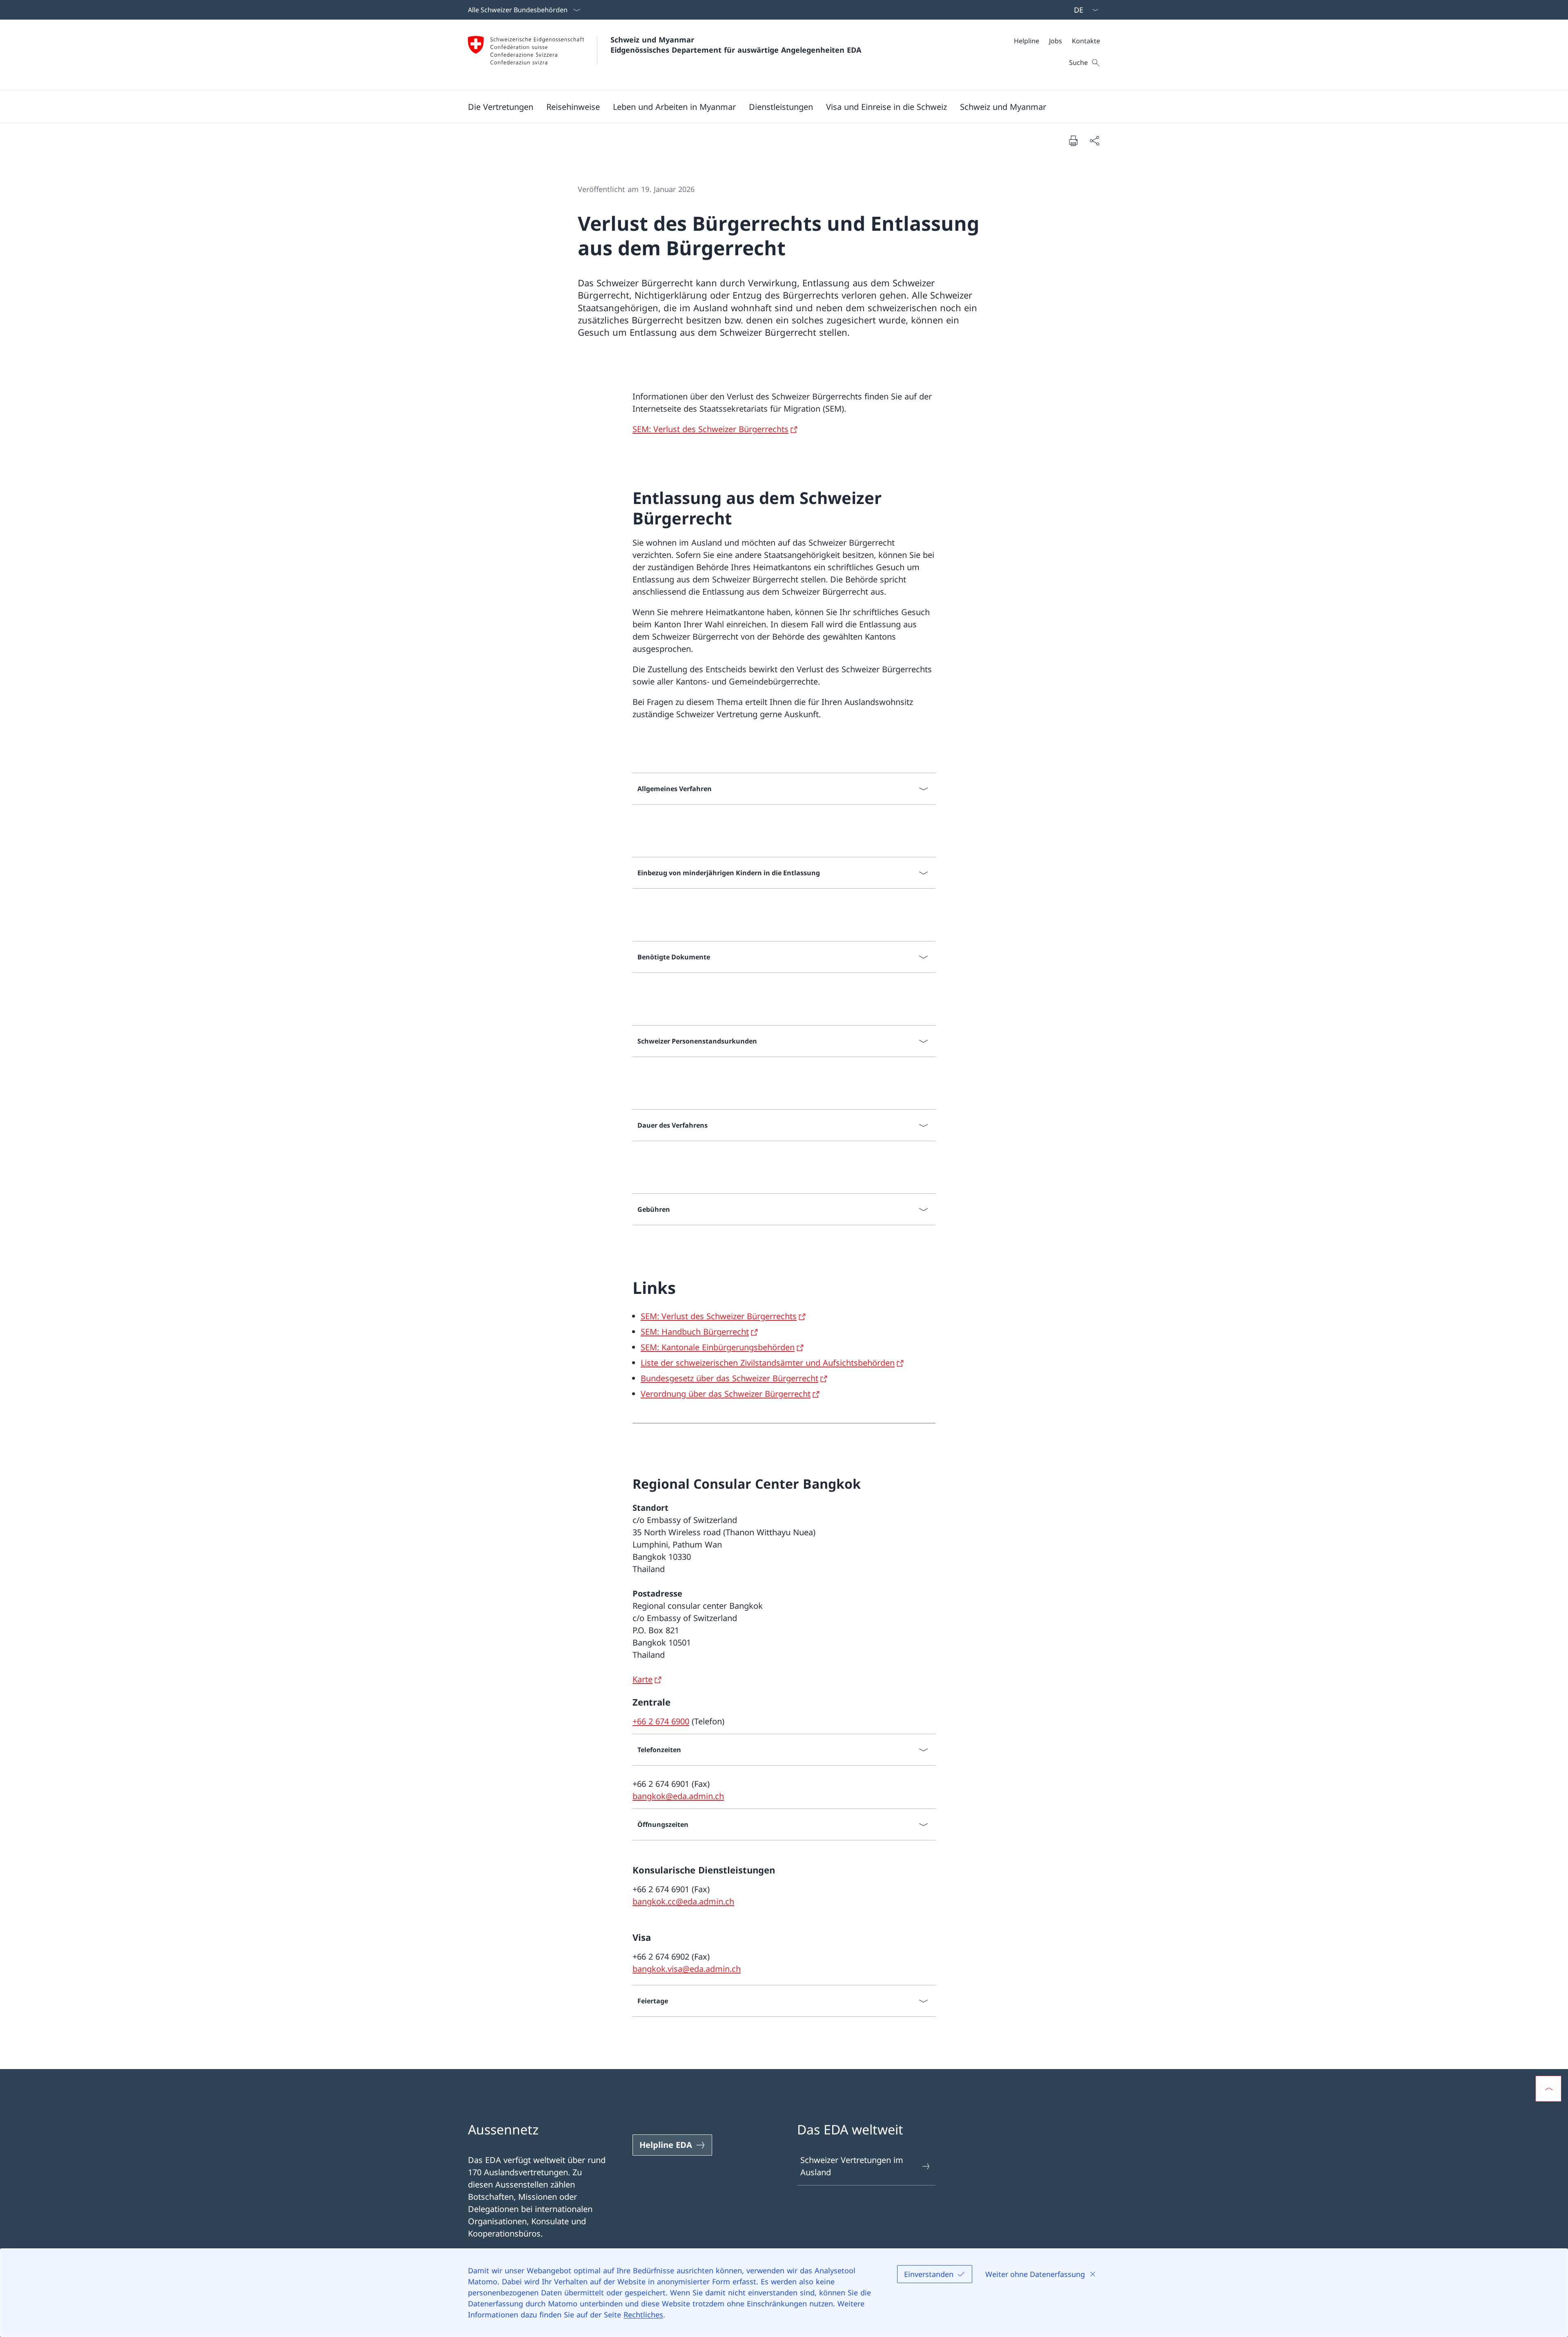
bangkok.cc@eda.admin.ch (683, 1901)
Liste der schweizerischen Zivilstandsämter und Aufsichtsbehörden (768, 1363)
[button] (501, 107)
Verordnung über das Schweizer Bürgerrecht (726, 1394)
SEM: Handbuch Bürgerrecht (695, 1332)
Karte (643, 1679)
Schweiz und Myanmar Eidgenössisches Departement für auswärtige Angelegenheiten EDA (736, 45)
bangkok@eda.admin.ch (678, 1796)
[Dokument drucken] (1073, 140)
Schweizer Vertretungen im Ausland (852, 2166)
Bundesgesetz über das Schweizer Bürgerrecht (729, 1378)
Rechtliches (643, 2315)
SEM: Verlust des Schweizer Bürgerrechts (710, 429)
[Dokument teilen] (1094, 140)
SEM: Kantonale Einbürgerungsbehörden (718, 1347)
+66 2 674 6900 (661, 1721)
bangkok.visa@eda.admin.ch (687, 1969)
